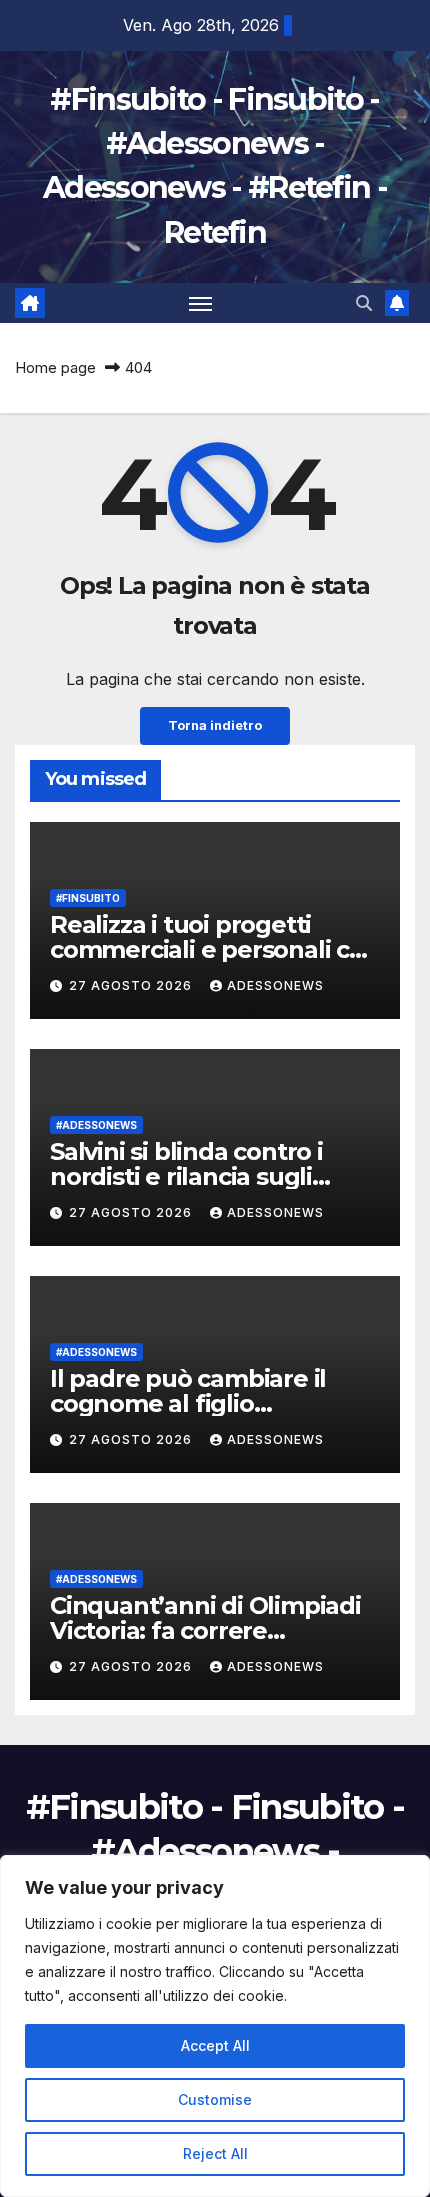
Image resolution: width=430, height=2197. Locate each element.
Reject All (215, 2153)
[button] (364, 303)
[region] (215, 2026)
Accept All (215, 2045)
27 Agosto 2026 (132, 985)
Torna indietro (215, 725)
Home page (55, 367)
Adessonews (275, 985)
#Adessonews (96, 1125)
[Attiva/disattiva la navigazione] (201, 303)
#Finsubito (88, 898)
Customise (215, 2099)
